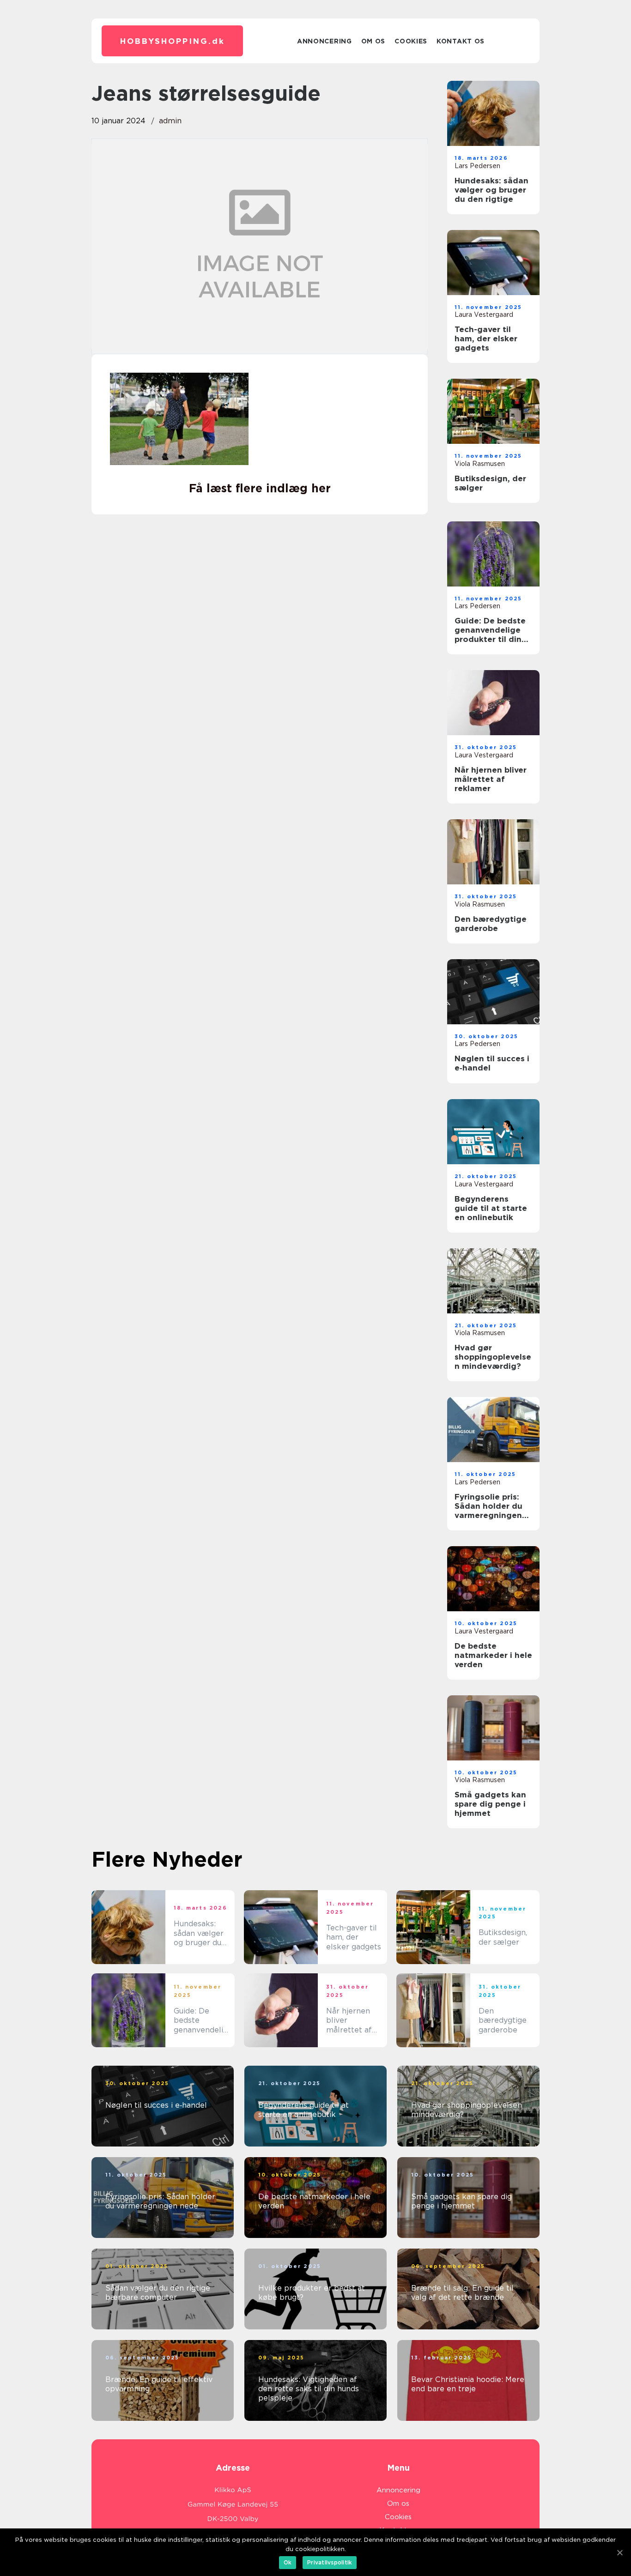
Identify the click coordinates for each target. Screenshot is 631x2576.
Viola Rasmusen (480, 464)
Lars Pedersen (477, 166)
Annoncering (325, 41)
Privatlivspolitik (330, 2562)
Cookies (411, 41)
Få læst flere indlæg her (260, 488)
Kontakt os (461, 41)
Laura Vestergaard (484, 314)
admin (170, 121)
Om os (373, 41)
